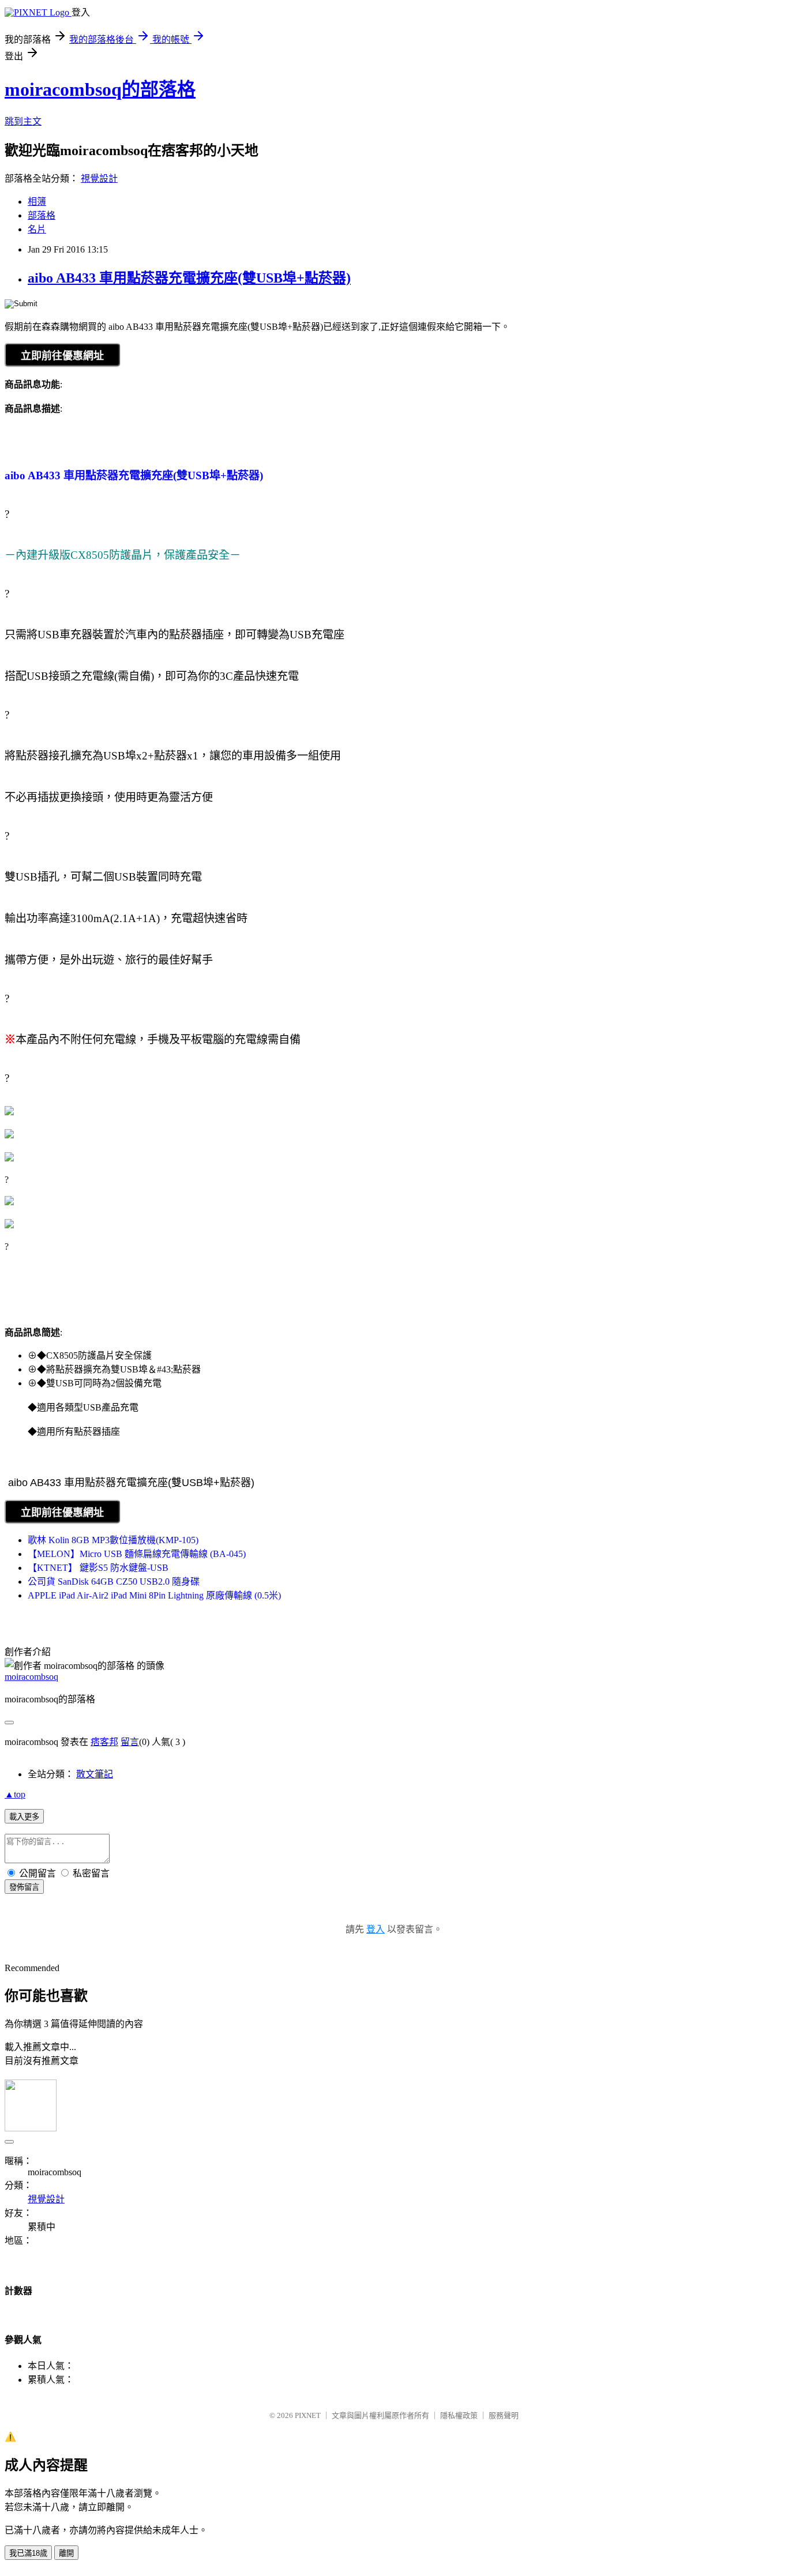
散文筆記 (95, 1774)
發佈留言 (24, 1887)
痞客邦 (104, 1742)
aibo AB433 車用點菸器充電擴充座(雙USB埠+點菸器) (189, 278)
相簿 (37, 202)
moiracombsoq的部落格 (100, 89)
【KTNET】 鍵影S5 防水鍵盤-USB (98, 1568)
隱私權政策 (459, 2415)
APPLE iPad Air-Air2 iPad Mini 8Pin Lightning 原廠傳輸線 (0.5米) (154, 1595)
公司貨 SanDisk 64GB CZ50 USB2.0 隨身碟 (114, 1582)
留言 (130, 1742)
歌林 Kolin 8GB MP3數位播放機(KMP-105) (113, 1540)
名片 (37, 229)
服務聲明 (504, 2415)
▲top (15, 1794)
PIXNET (308, 2415)
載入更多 (24, 1817)
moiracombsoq (31, 1677)
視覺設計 (99, 178)
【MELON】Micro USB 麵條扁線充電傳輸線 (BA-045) (137, 1554)
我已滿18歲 (28, 2553)
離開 (66, 2553)
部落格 (42, 215)
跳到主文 (23, 121)
